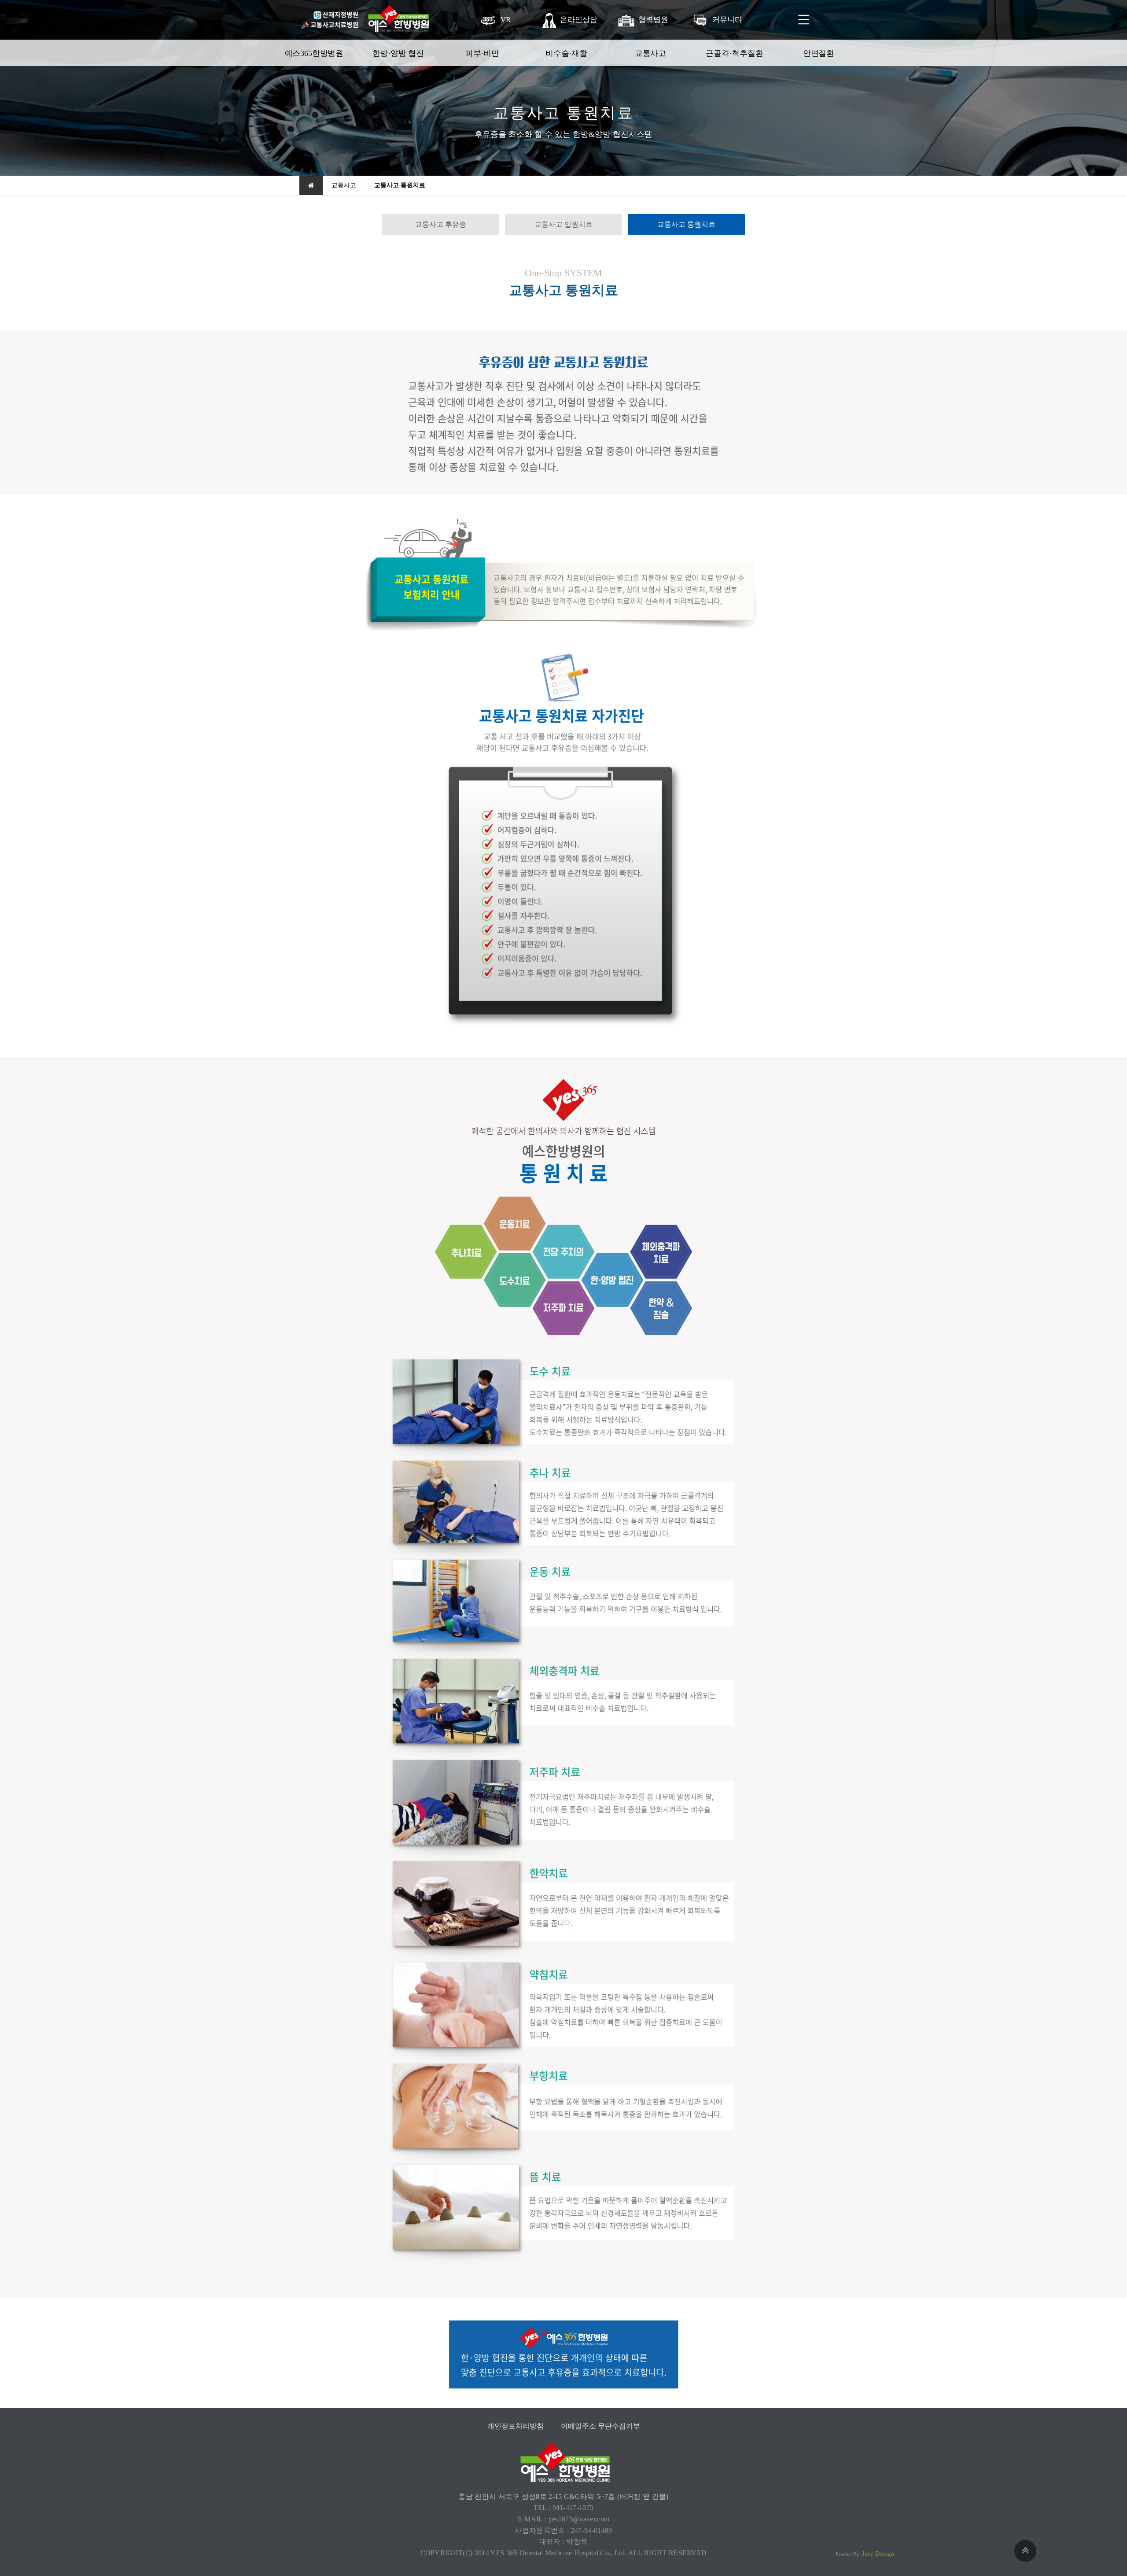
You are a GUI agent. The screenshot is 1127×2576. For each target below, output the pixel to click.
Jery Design (878, 2554)
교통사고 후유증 (441, 224)
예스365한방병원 (314, 53)
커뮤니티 (727, 20)
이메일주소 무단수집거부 (600, 2426)
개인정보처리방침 (516, 2426)
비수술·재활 (566, 53)
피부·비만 (482, 53)
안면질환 (819, 53)
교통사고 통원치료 (686, 224)
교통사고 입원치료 (563, 224)
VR (505, 20)
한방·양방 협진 (398, 53)
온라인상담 (579, 20)
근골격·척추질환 (735, 53)
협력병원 (653, 20)
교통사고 (650, 53)
